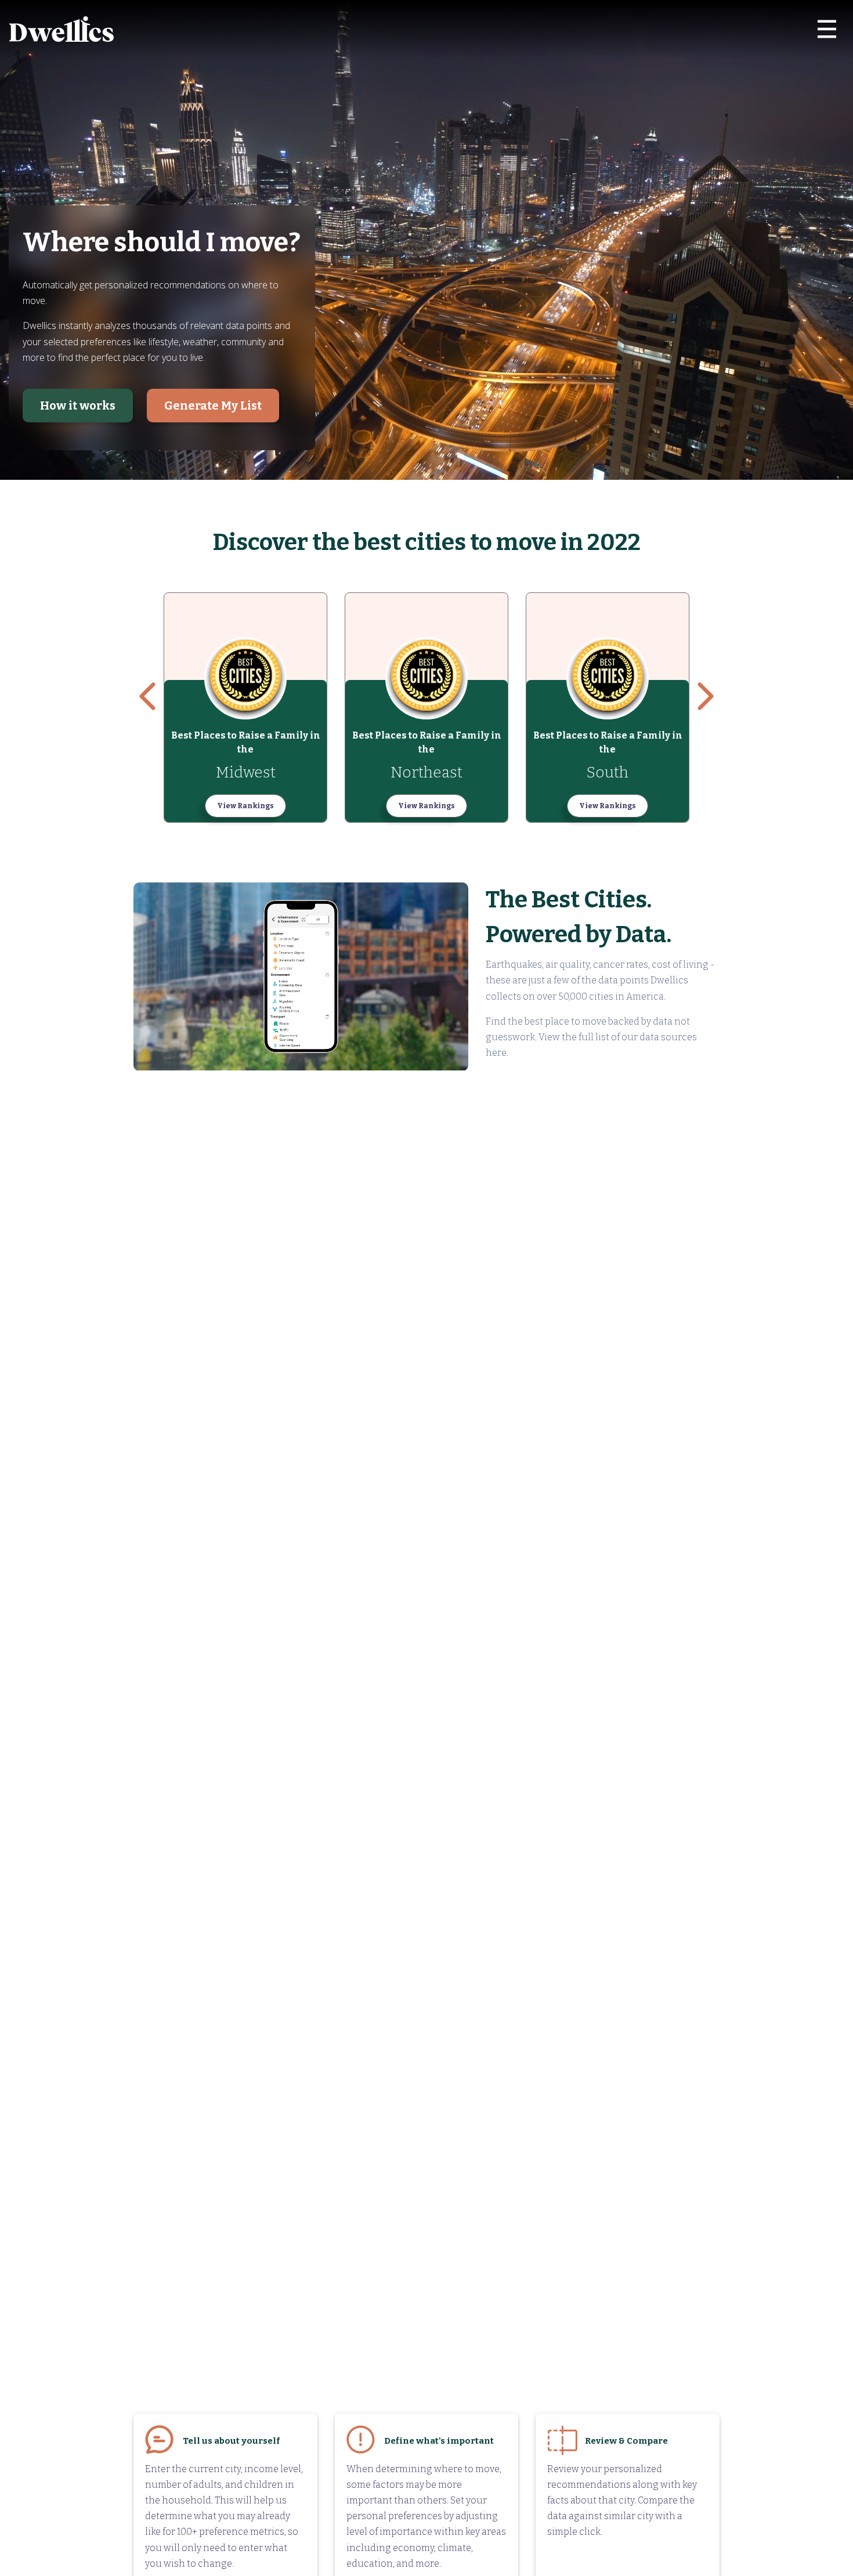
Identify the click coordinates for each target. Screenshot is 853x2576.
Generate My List (213, 406)
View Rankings (245, 806)
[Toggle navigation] (827, 29)
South (608, 773)
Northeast (426, 773)
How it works (78, 406)
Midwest (246, 773)
